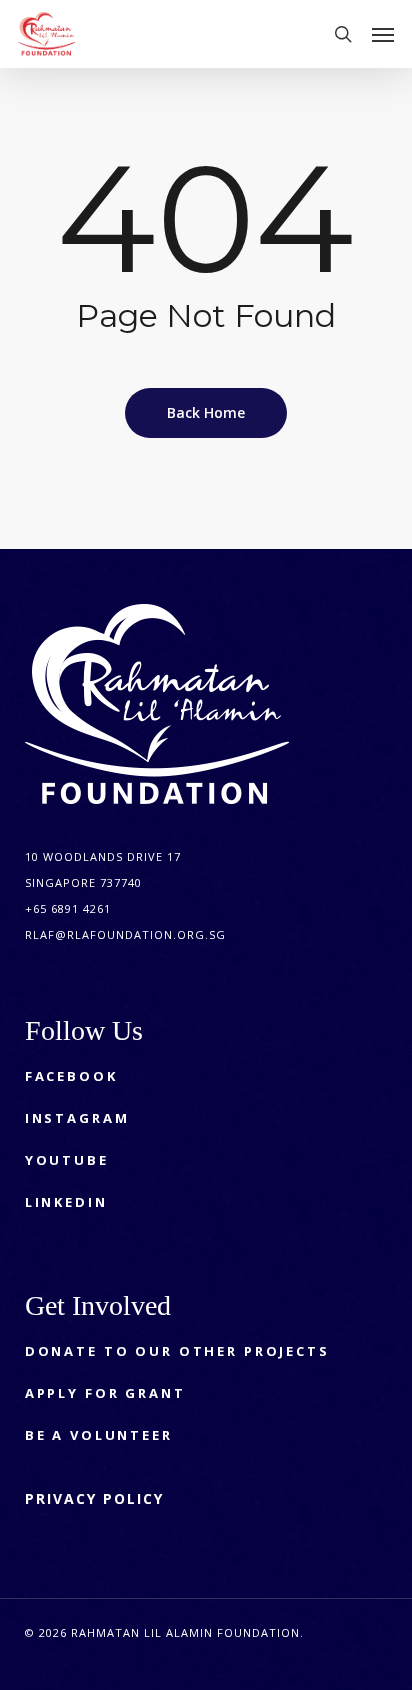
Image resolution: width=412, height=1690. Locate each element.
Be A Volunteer (99, 1435)
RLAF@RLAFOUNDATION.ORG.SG (125, 934)
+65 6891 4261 (68, 908)
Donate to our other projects (177, 1351)
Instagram (77, 1118)
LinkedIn (66, 1202)
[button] (383, 34)
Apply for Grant (105, 1393)
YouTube (67, 1160)
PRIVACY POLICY (94, 1498)
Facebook (71, 1076)
